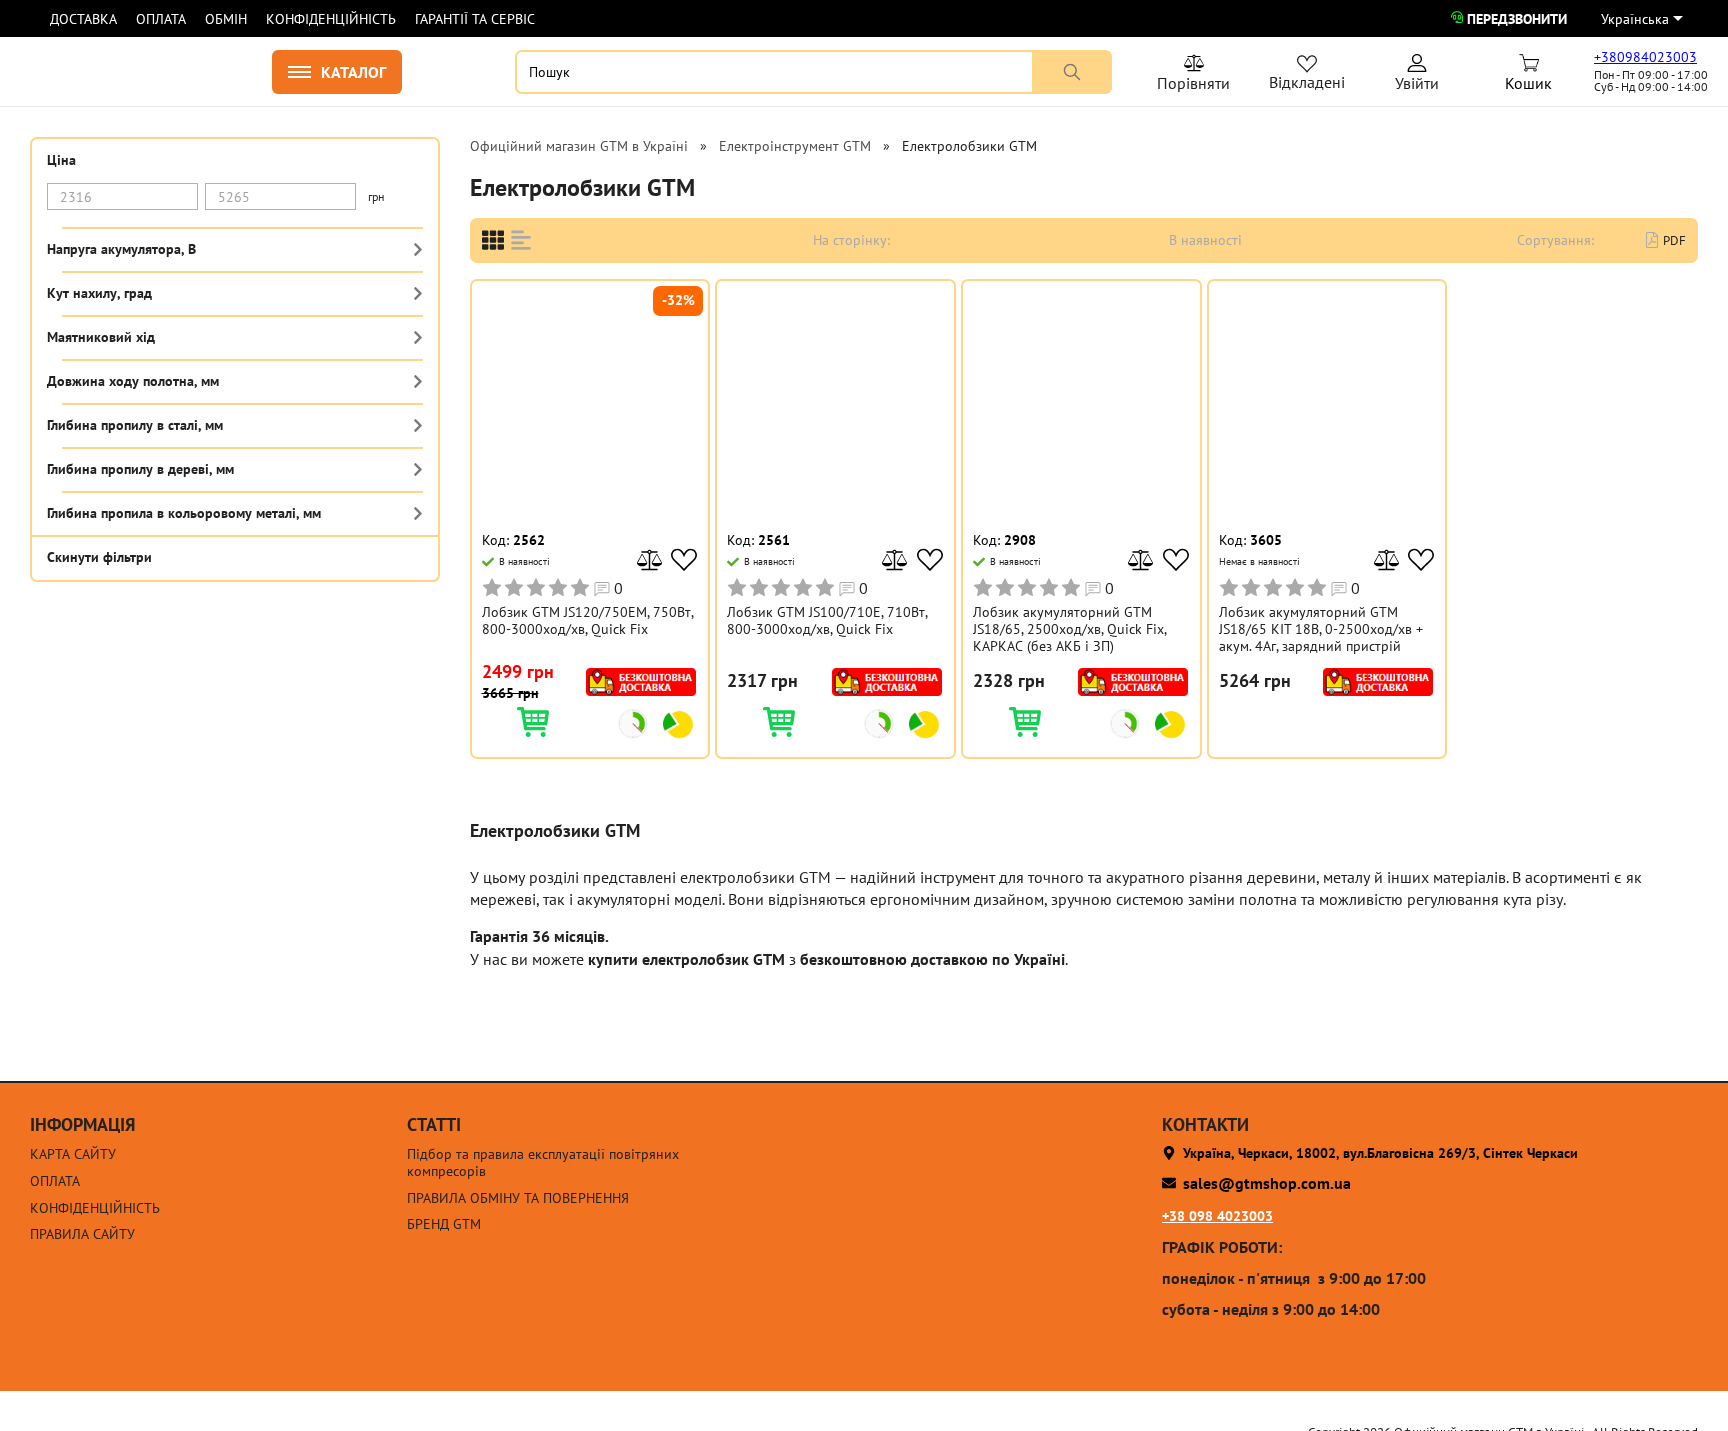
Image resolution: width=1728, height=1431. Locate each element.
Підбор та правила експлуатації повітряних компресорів (543, 1163)
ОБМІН (226, 19)
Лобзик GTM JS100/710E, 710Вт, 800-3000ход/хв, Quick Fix (827, 621)
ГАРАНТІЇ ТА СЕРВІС (475, 19)
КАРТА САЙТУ (73, 1154)
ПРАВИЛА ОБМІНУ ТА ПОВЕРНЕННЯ (518, 1198)
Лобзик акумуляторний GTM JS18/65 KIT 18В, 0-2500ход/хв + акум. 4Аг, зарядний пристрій (1321, 629)
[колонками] (493, 240)
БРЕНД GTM (444, 1224)
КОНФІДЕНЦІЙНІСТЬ (331, 19)
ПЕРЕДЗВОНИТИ (1517, 19)
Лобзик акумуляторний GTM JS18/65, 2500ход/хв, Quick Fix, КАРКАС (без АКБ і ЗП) (1069, 629)
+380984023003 (1645, 57)
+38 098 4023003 (1217, 1216)
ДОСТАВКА (83, 19)
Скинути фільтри (99, 556)
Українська (1635, 19)
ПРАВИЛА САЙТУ (82, 1234)
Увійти (1417, 76)
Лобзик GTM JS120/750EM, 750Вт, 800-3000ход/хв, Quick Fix (587, 621)
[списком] (521, 240)
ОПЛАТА (161, 19)
